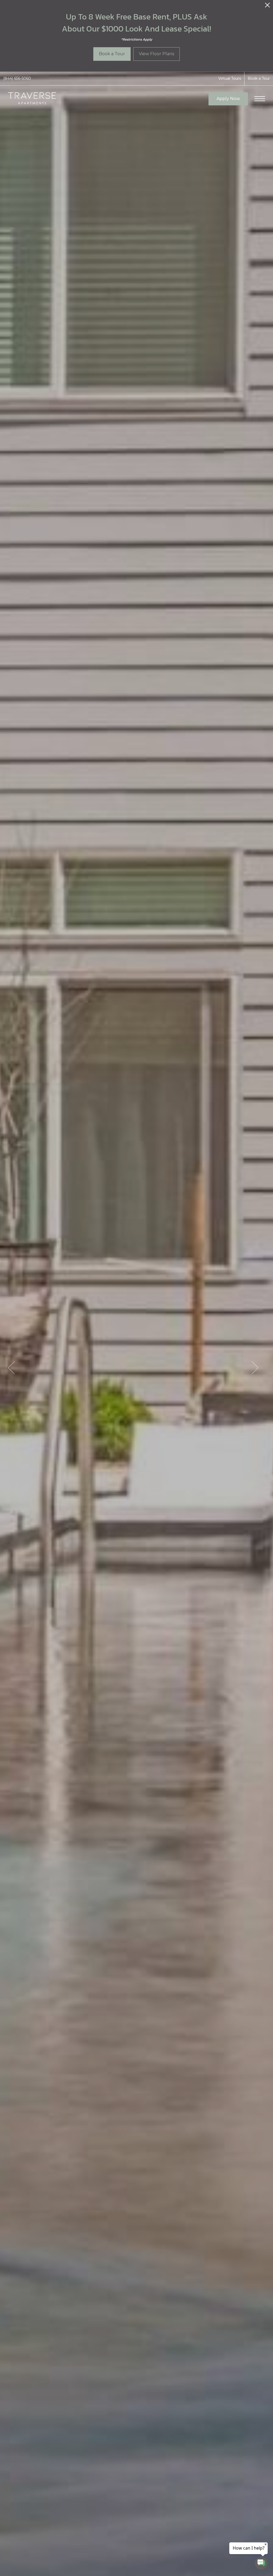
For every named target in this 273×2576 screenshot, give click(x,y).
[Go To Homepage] (32, 99)
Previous (11, 1368)
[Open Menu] (260, 99)
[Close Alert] (267, 7)
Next (255, 1368)
